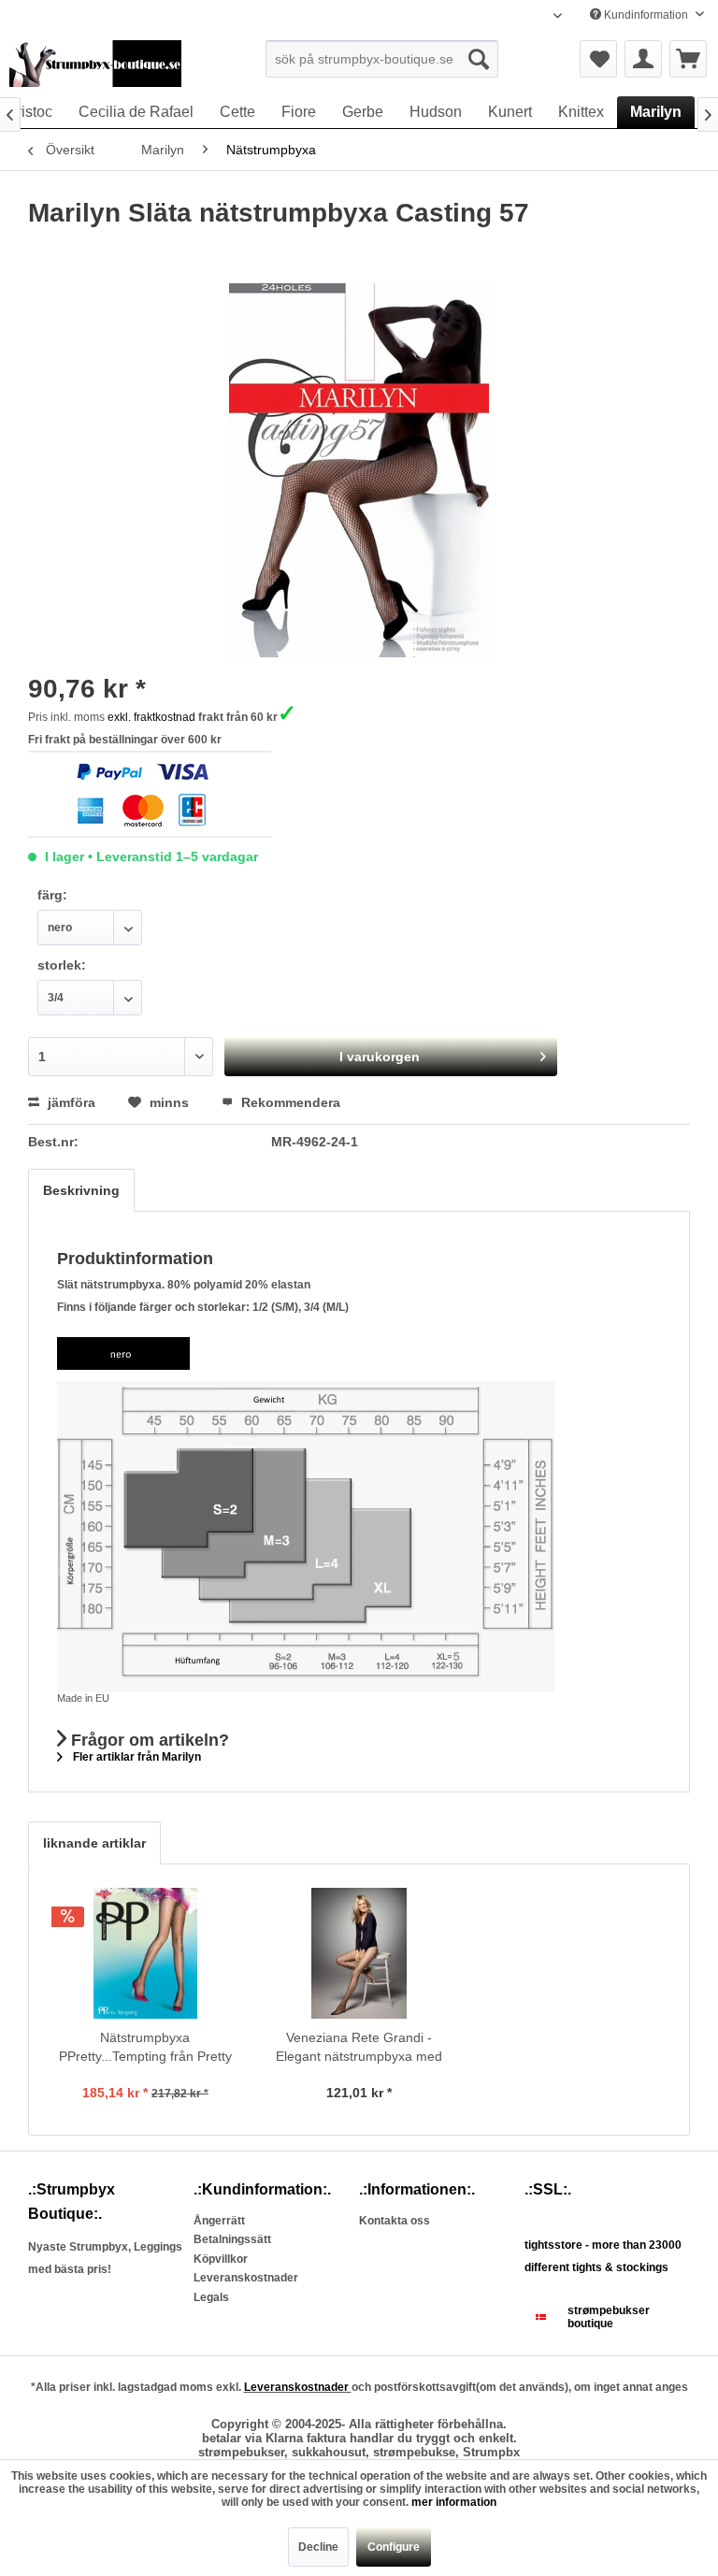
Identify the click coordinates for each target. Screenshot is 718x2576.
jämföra (70, 1102)
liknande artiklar (94, 1843)
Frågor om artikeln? (148, 1740)
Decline (318, 2547)
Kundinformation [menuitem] (646, 15)
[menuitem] (382, 59)
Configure (394, 2547)
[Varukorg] (688, 59)
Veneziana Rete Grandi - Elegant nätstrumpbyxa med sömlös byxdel (359, 2048)
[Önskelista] (598, 59)
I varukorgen (380, 1057)
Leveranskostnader (246, 2278)
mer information (454, 2502)
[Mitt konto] (643, 59)
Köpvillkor (221, 2259)
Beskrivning (81, 1190)
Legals (211, 2297)
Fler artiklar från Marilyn (136, 1757)
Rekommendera (289, 1102)
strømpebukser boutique (609, 2317)
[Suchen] (479, 59)
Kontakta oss (395, 2221)
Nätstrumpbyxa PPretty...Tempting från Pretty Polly (145, 2048)
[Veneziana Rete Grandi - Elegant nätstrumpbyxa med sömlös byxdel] (359, 1953)
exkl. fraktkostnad (151, 717)
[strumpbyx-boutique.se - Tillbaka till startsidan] (95, 64)
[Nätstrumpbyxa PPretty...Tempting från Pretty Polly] (145, 1953)
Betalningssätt (232, 2239)
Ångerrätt (219, 2221)
